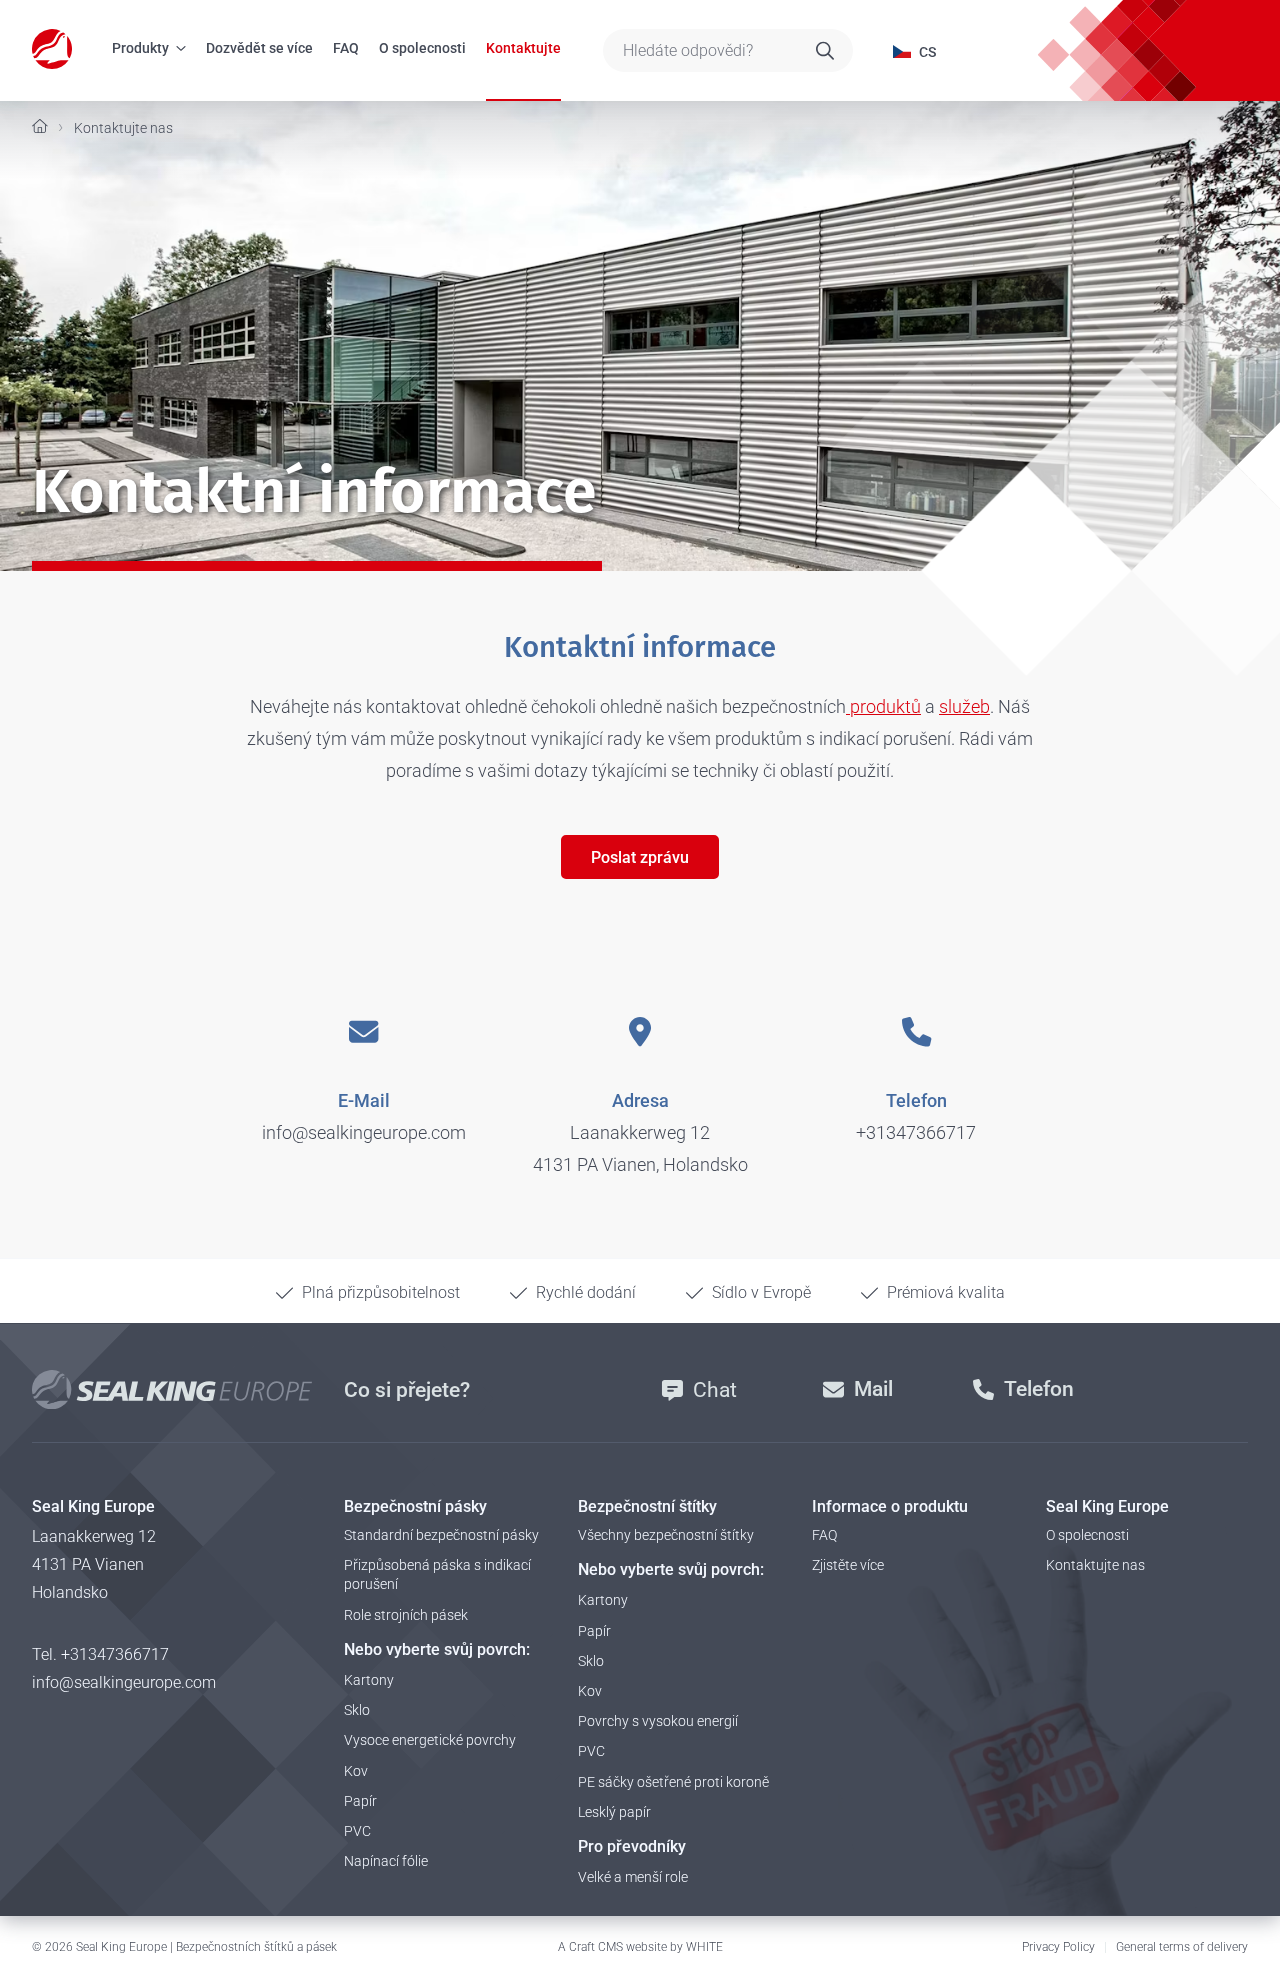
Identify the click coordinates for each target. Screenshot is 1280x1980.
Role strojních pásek (406, 1615)
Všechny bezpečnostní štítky (666, 1535)
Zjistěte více (848, 1565)
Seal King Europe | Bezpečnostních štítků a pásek (206, 1947)
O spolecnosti (422, 48)
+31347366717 (916, 1132)
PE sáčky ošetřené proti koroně (673, 1782)
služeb (964, 706)
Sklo (357, 1710)
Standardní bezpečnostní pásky (441, 1535)
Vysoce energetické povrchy (430, 1740)
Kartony (369, 1680)
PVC (357, 1831)
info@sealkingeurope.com (364, 1132)
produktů (883, 706)
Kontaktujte (523, 48)
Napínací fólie (386, 1861)
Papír (360, 1801)
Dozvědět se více (259, 48)
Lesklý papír (614, 1812)
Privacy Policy (1058, 1947)
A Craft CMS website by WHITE (640, 1947)
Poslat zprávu (640, 857)
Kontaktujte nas (1095, 1565)
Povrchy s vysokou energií (658, 1721)
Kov (356, 1771)
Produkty (140, 48)
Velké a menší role (633, 1877)
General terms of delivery (1182, 1947)
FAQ (346, 48)
